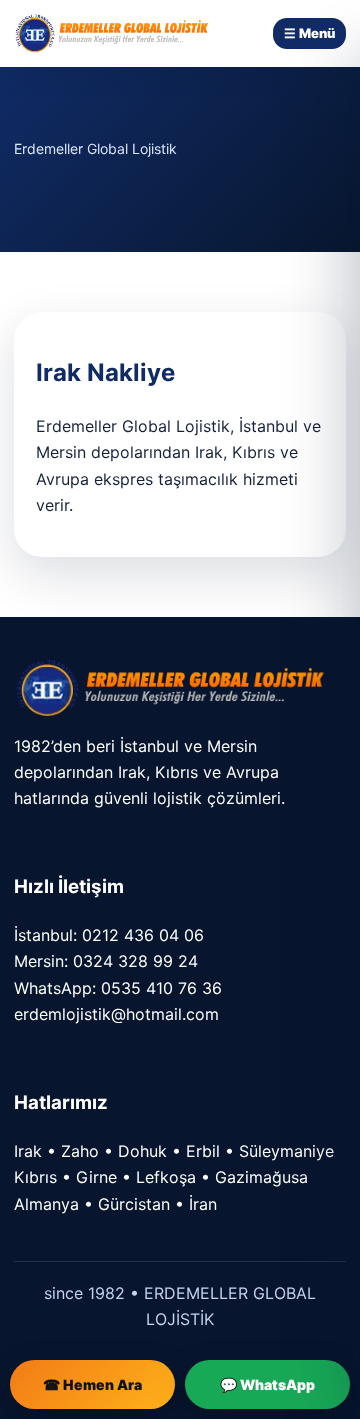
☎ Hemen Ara (92, 1384)
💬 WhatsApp (267, 1384)
